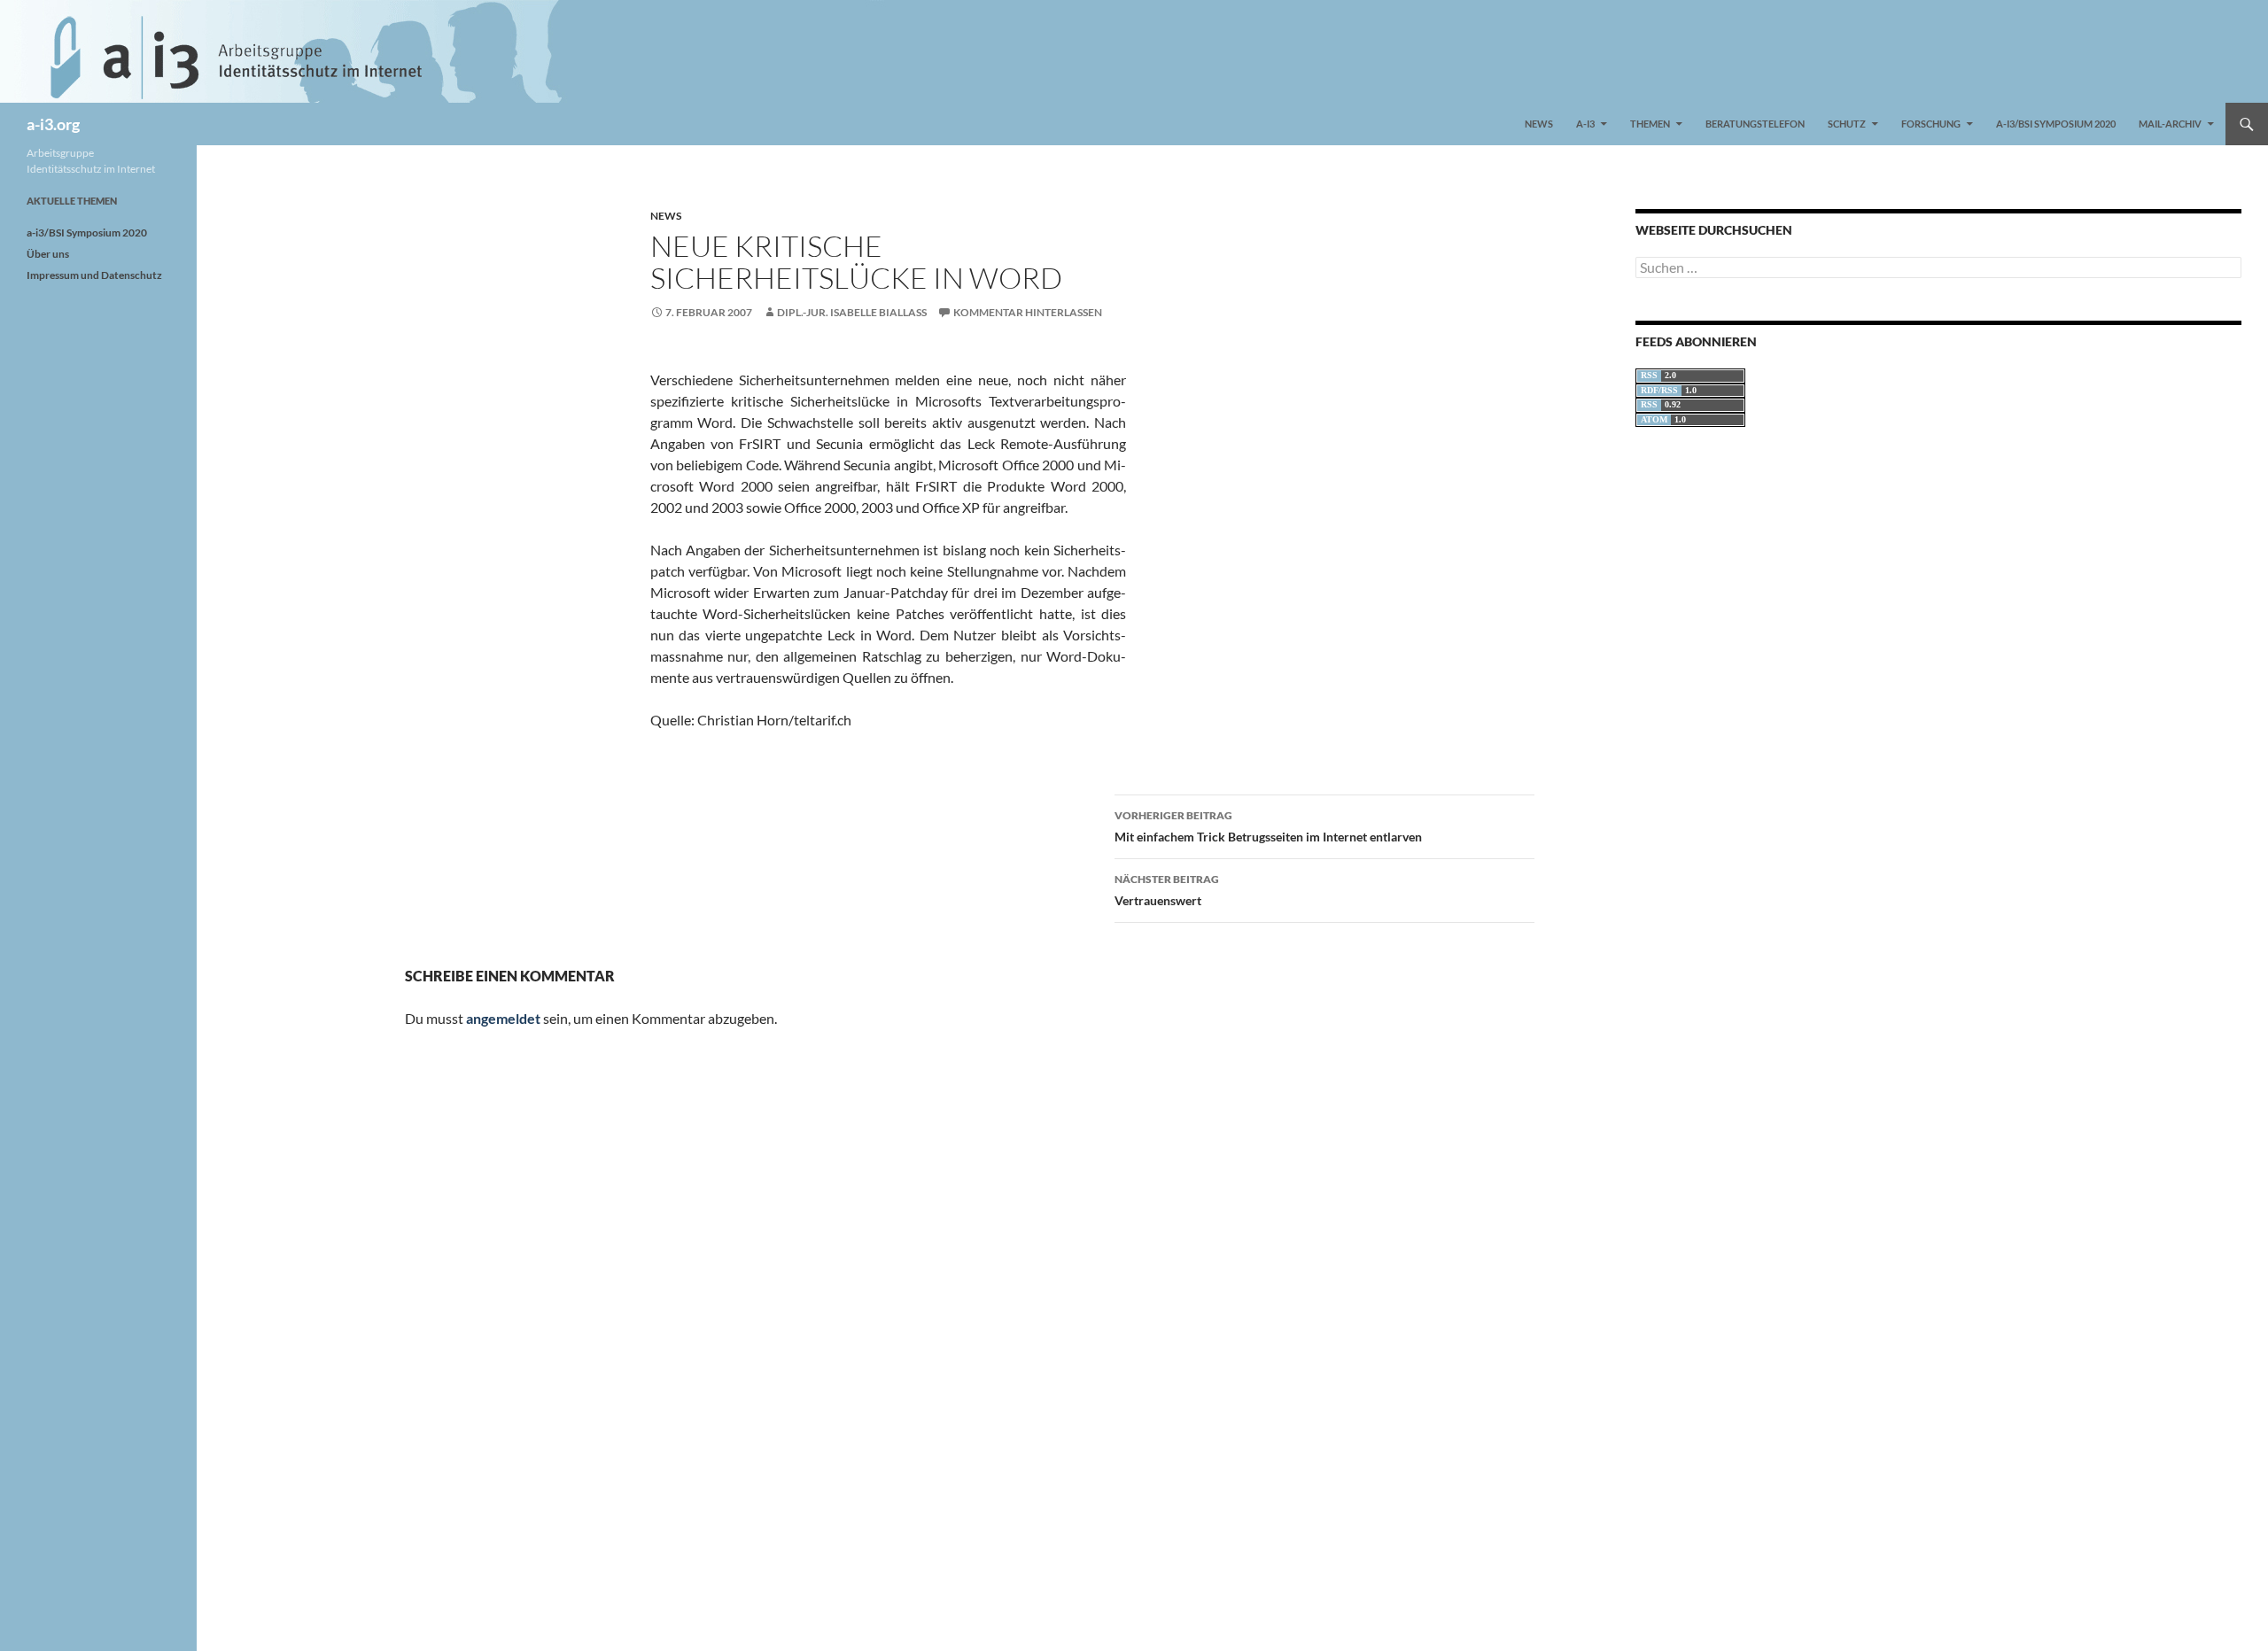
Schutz (1847, 124)
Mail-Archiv (2170, 124)
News (1539, 124)
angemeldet (503, 1018)
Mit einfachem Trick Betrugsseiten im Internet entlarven (1268, 826)
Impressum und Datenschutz (94, 275)
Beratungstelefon (1755, 124)
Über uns (48, 254)
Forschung (1931, 124)
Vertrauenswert (1167, 890)
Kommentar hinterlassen (1028, 312)
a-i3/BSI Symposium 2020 (2056, 124)
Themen (1650, 124)
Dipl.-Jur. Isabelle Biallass (852, 312)
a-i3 (1585, 124)
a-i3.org (53, 124)
